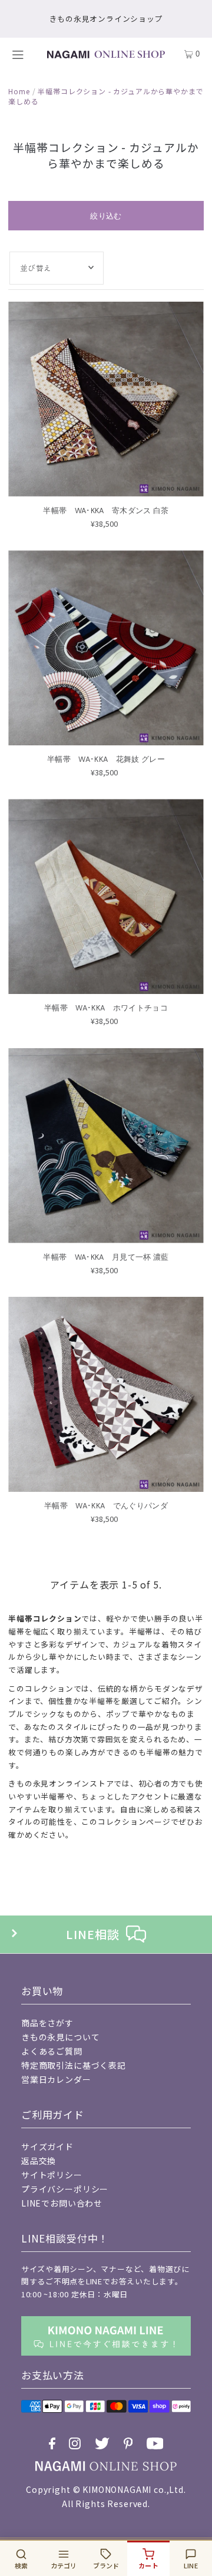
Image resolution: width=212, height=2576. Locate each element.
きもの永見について (61, 2037)
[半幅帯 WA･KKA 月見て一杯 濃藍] (106, 1146)
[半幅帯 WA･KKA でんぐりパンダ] (106, 1394)
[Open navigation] (21, 54)
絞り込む (106, 216)
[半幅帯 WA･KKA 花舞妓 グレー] (106, 648)
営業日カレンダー (56, 2079)
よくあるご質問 (52, 2051)
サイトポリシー (52, 2175)
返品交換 (39, 2161)
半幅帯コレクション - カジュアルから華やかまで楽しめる (106, 96)
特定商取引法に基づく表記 (74, 2065)
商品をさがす (47, 2023)
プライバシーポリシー (65, 2189)
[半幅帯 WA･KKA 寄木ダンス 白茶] (106, 399)
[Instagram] (75, 2443)
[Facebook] (52, 2443)
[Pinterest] (128, 2443)
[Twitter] (102, 2443)
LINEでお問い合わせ (62, 2203)
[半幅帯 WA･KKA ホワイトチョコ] (106, 896)
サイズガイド (47, 2146)
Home (19, 91)
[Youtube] (155, 2443)
